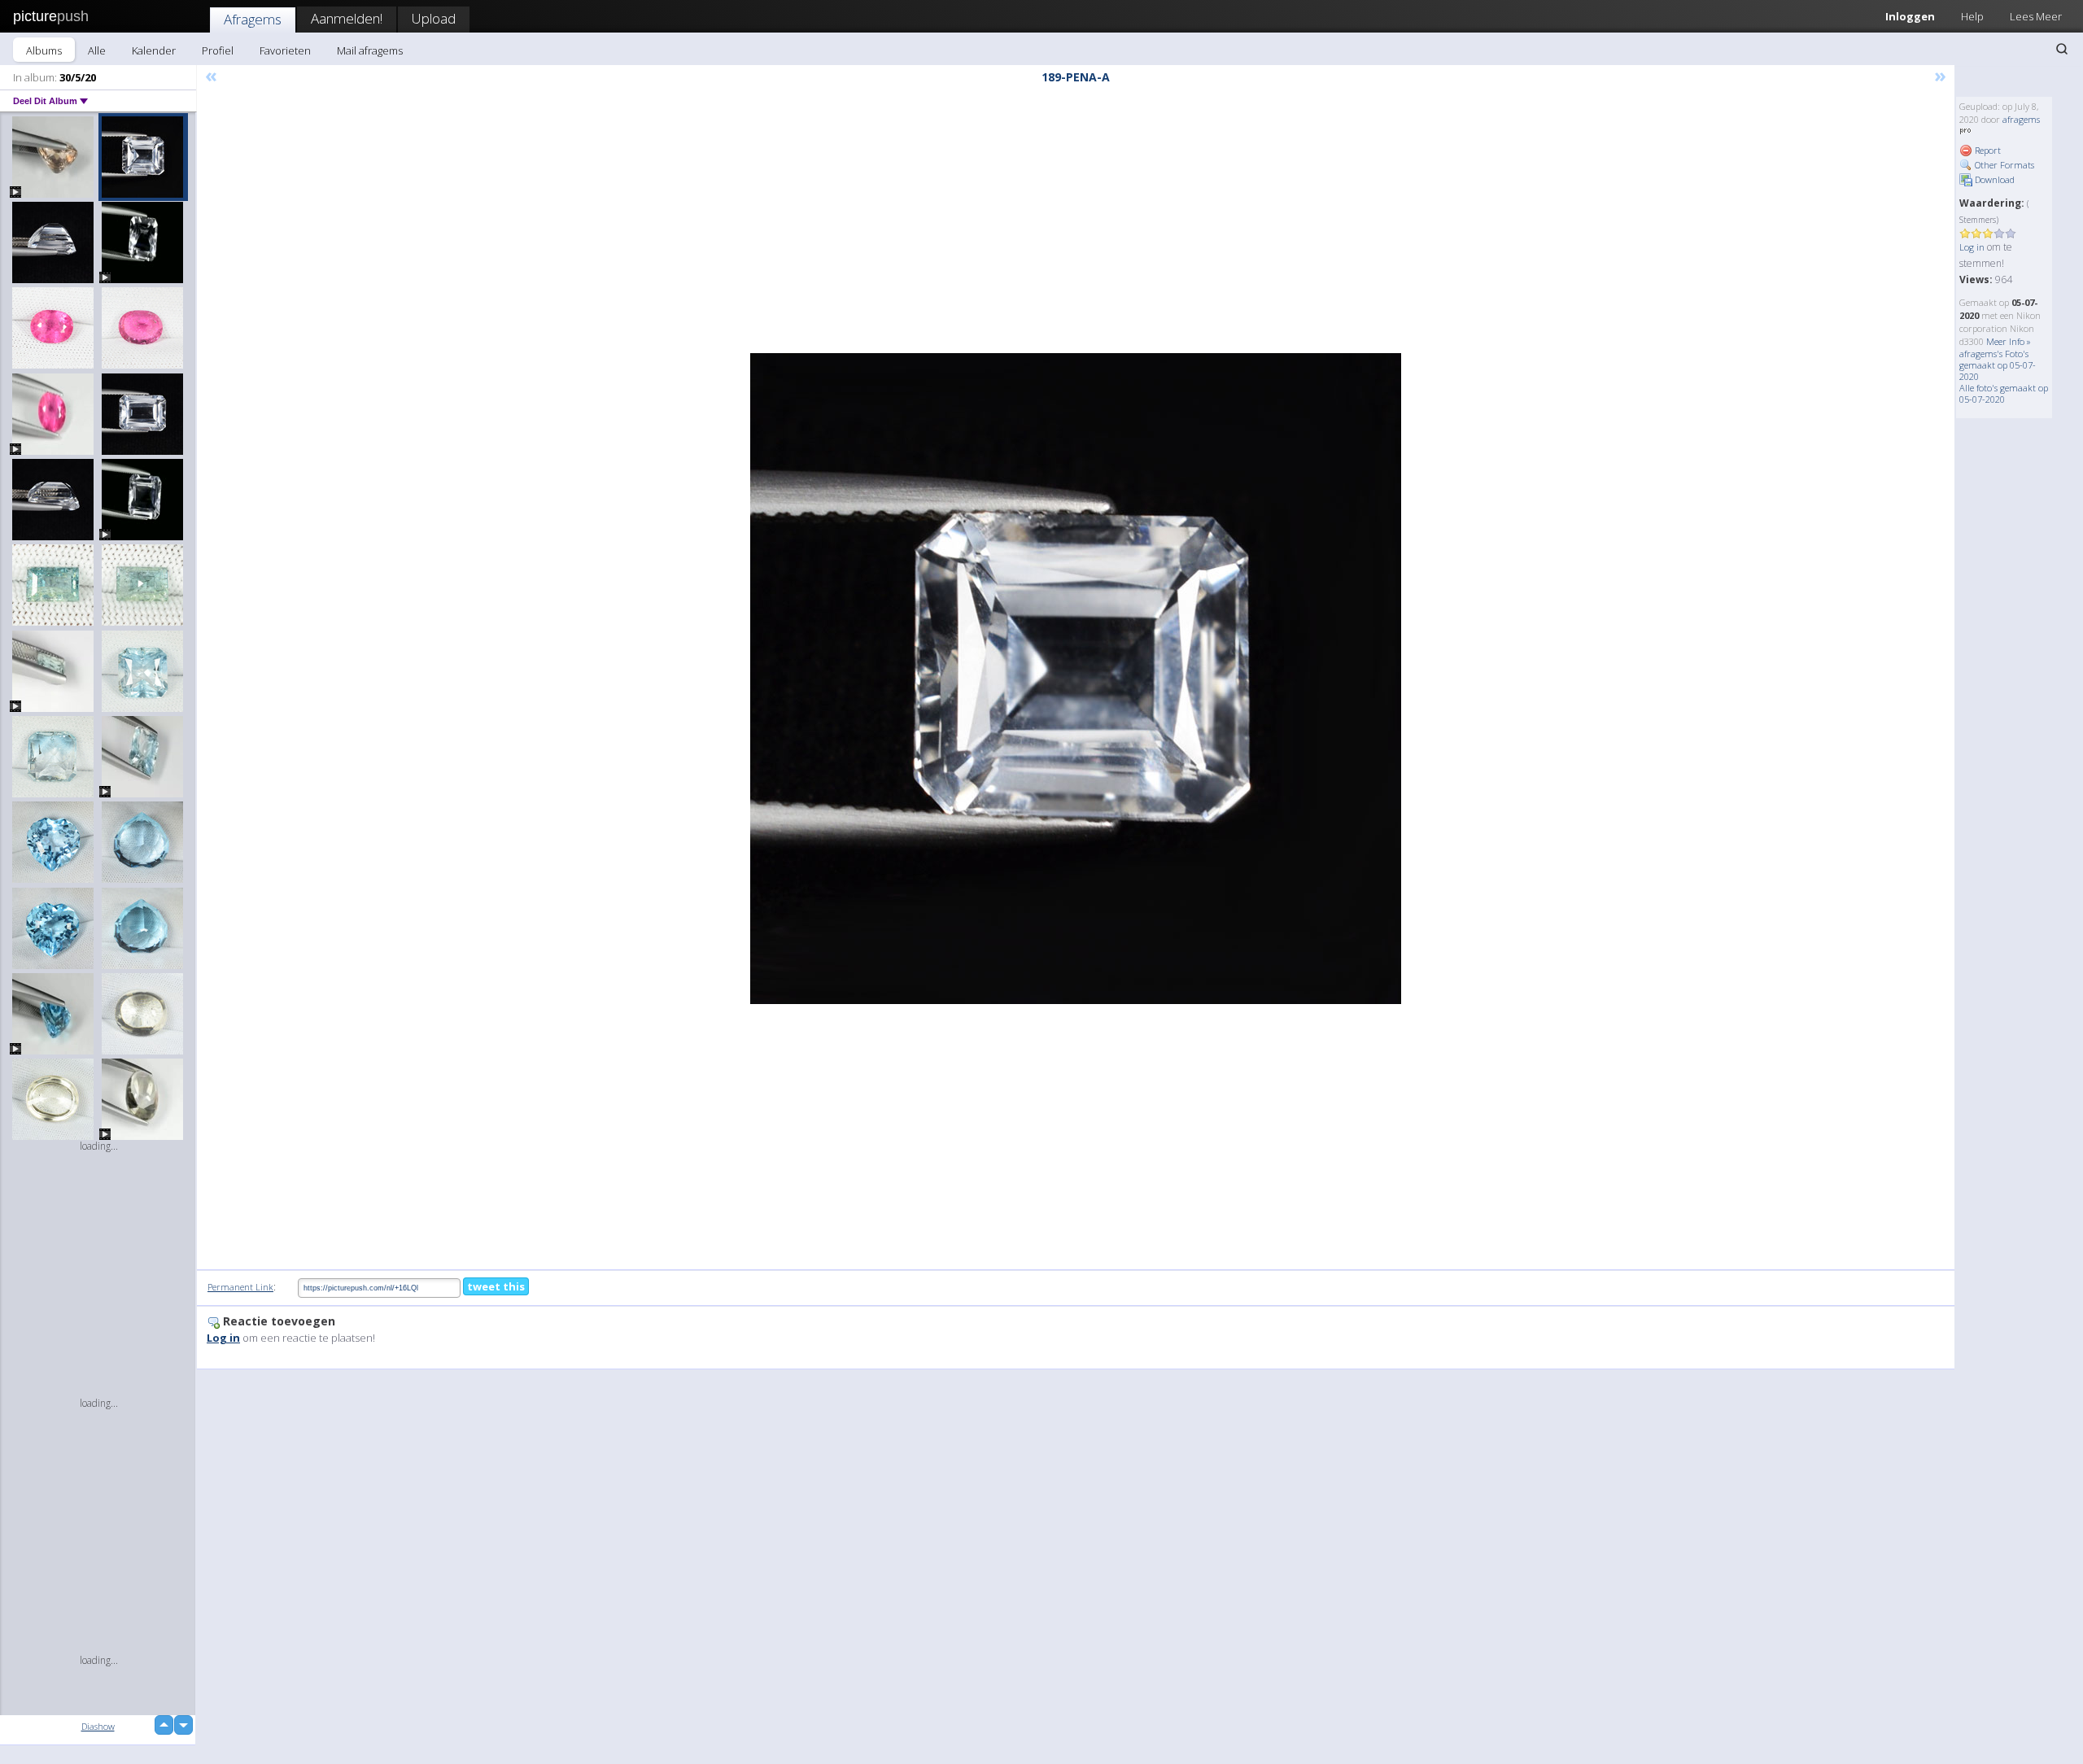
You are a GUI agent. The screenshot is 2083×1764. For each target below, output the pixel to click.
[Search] (2062, 49)
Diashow (98, 1726)
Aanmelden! (347, 18)
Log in (1972, 247)
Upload (434, 18)
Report (1987, 150)
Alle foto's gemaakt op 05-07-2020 (2004, 393)
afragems (2021, 119)
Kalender (154, 50)
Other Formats (2003, 165)
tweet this (496, 1286)
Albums (44, 50)
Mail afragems (370, 50)
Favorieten (285, 50)
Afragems (253, 19)
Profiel (218, 50)
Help (1972, 16)
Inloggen (1910, 16)
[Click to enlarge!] (1076, 679)
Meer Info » (2009, 341)
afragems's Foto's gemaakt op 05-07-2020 (1998, 365)
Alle (97, 50)
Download (1993, 179)
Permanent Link (240, 1287)
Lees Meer (2036, 16)
